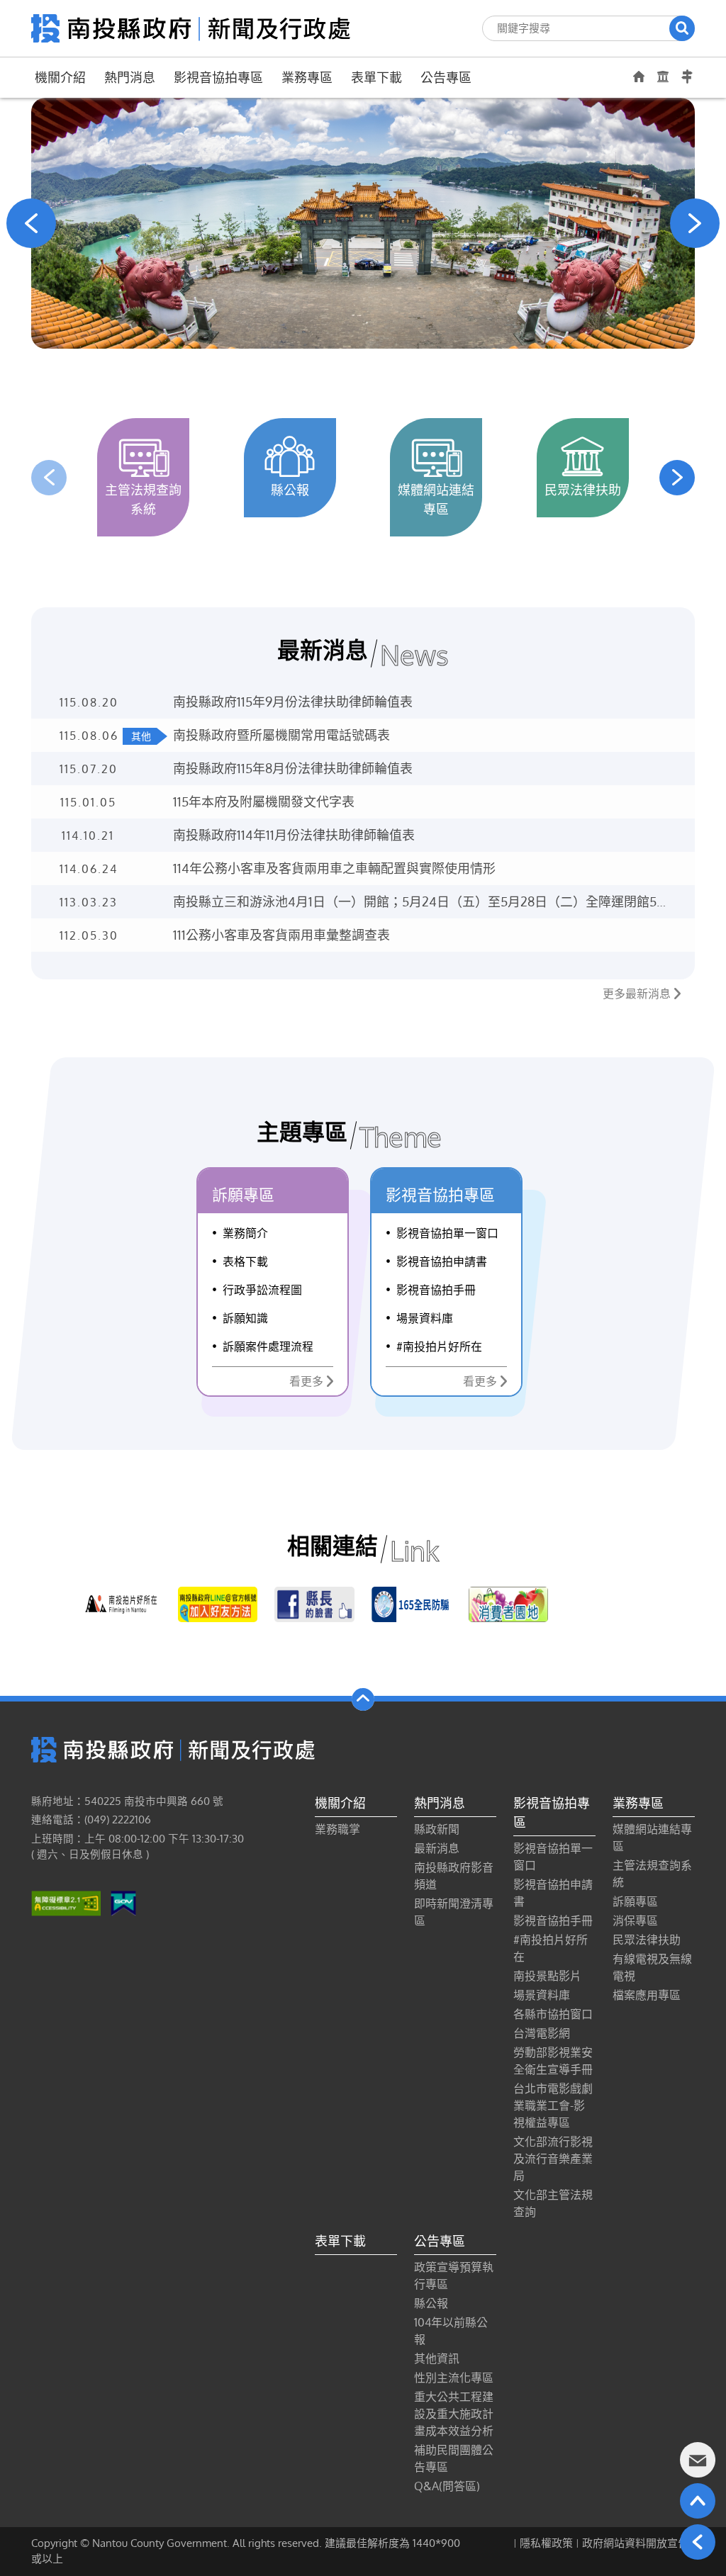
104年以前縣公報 (451, 2331)
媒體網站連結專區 (652, 1838)
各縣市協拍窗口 (553, 2014)
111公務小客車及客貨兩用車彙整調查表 (281, 935)
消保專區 (635, 1920)
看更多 (306, 1381)
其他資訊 (437, 2358)
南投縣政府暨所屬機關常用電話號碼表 (281, 735)
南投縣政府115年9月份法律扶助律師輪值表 (293, 702)
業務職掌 (337, 1829)
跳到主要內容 (48, 19)
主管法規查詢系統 (652, 1874)
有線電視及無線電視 (652, 1967)
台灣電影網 (542, 2033)
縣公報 (431, 2303)
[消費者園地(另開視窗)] (509, 1604)
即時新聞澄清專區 (454, 1912)
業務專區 (307, 77)
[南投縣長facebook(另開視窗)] (314, 1604)
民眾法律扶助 (647, 1940)
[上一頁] (698, 2542)
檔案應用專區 (647, 1995)
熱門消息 (130, 77)
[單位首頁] (639, 76)
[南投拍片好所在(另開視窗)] (121, 1604)
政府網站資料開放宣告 (635, 2543)
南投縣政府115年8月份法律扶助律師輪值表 (293, 768)
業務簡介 (245, 1233)
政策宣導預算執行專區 (454, 2276)
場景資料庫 (425, 1318)
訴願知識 (245, 1318)
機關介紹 (60, 77)
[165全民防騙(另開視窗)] (412, 1604)
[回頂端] (698, 2501)
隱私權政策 (546, 2543)
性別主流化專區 (454, 2378)
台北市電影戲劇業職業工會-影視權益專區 (553, 2105)
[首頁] (191, 27)
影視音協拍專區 (218, 77)
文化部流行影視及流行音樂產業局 (553, 2159)
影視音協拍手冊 (436, 1290)
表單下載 (376, 77)
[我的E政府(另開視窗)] (123, 1903)
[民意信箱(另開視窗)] (698, 2460)
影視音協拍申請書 (442, 1261)
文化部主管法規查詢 (553, 2203)
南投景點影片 (547, 1976)
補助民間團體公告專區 (454, 2458)
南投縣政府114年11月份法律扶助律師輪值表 (294, 835)
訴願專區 (635, 1901)
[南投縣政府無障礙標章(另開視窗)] (66, 1903)
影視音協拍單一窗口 (447, 1233)
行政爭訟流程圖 (262, 1290)
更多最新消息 (637, 994)
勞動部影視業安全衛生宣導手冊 (553, 2061)
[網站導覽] (687, 77)
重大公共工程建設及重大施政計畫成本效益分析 (454, 2414)
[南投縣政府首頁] (663, 77)
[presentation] (31, 223)
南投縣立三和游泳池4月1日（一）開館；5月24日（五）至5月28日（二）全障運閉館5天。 (415, 902)
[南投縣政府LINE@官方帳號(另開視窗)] (218, 1604)
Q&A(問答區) (447, 2486)
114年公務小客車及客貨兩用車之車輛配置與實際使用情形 (334, 868)
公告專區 (446, 77)
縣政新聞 (437, 1829)
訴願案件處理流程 (268, 1346)
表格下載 (245, 1261)
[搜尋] (682, 28)
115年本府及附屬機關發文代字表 (264, 802)
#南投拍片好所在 (439, 1346)
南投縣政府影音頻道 (454, 1876)
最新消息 (437, 1848)
